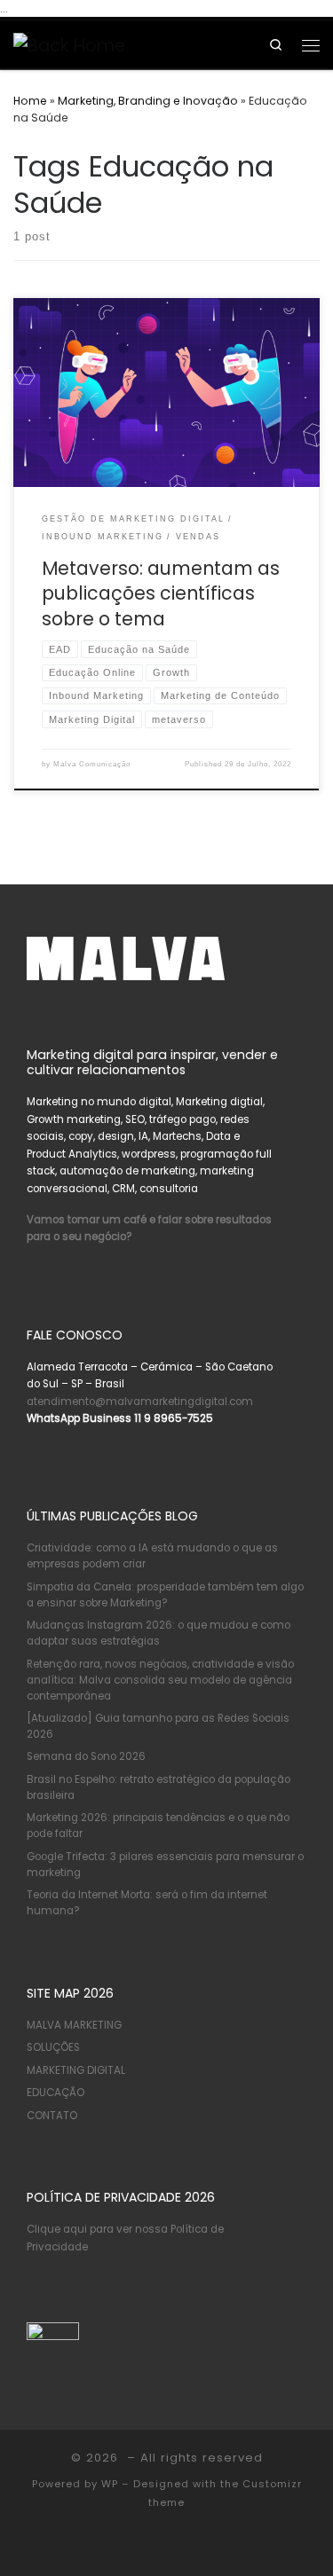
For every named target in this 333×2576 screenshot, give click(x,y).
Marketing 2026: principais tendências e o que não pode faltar (158, 1826)
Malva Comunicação (92, 764)
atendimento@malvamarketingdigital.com (140, 1402)
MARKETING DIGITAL (76, 2070)
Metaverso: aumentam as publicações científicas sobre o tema (161, 593)
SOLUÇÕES (53, 2047)
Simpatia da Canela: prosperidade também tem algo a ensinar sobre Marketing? (165, 1595)
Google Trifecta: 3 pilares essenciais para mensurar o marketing (165, 1865)
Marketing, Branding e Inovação (148, 101)
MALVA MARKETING (74, 2025)
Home (30, 101)
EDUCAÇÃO (55, 2093)
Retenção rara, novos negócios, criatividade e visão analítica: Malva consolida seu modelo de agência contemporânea (160, 1680)
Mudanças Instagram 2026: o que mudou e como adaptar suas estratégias (159, 1633)
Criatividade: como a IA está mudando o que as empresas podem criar (152, 1556)
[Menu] (311, 44)
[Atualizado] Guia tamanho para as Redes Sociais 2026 (158, 1726)
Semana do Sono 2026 (86, 1756)
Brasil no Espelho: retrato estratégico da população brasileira (159, 1787)
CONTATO (52, 2116)
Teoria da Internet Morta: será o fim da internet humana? (147, 1903)
